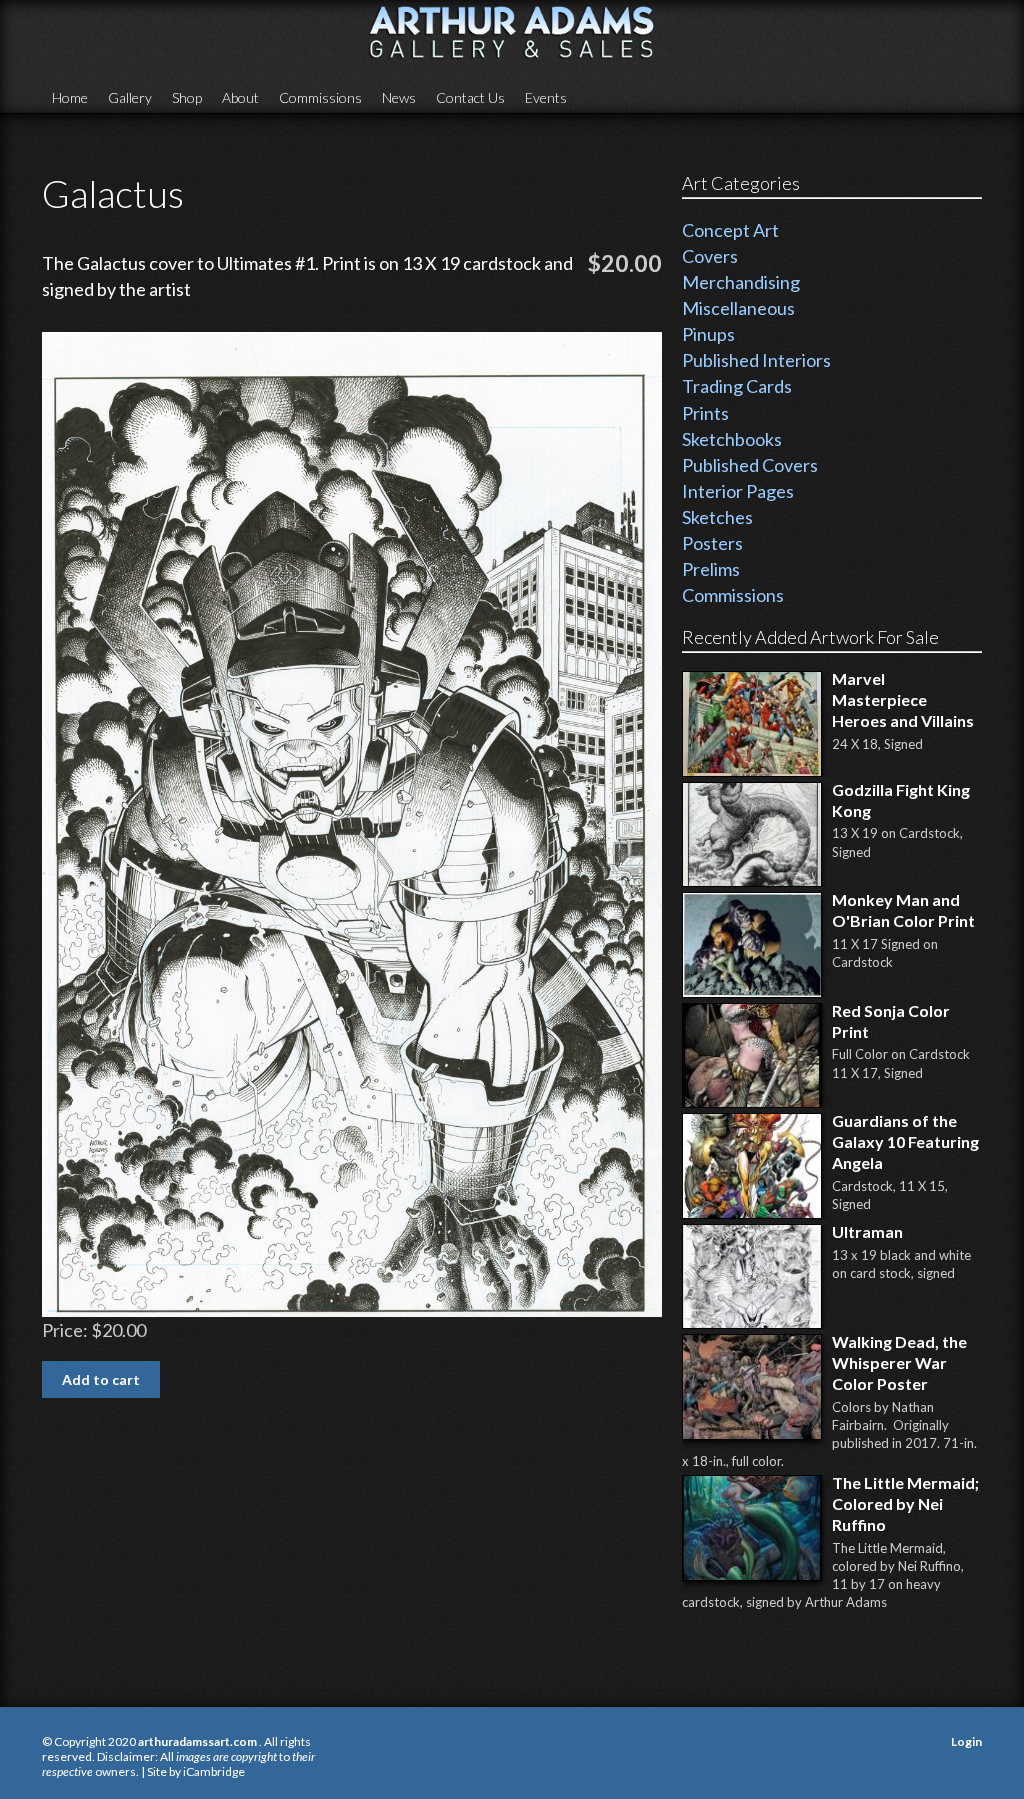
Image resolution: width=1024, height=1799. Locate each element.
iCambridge (214, 1771)
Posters (712, 543)
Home (70, 97)
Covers (710, 256)
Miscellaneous (738, 308)
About (240, 97)
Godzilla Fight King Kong (901, 800)
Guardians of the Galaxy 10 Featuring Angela (905, 1141)
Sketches (717, 517)
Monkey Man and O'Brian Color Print (903, 910)
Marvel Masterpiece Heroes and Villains (903, 699)
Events (546, 97)
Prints (705, 413)
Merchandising (741, 282)
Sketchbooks (732, 439)
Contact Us (470, 97)
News (399, 97)
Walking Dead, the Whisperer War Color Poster (899, 1362)
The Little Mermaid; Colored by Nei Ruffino (905, 1503)
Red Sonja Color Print (891, 1021)
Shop (187, 97)
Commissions (320, 97)
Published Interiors (756, 360)
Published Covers (750, 465)
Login (966, 1741)
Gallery (130, 97)
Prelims (711, 569)
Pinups (708, 334)
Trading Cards (737, 386)
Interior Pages (738, 491)
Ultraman (867, 1231)
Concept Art (730, 230)
